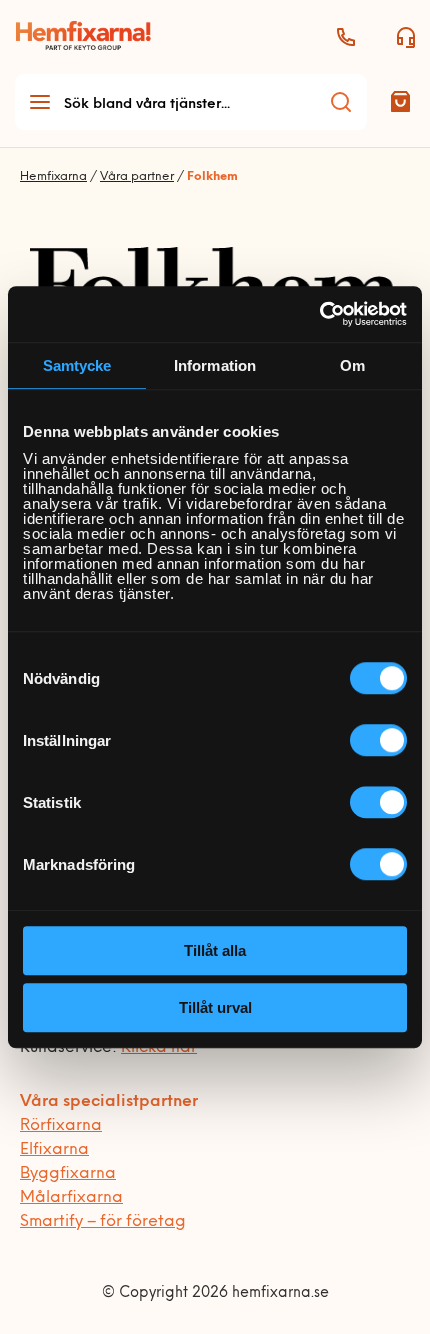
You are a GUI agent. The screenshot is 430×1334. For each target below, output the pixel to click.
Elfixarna (54, 1150)
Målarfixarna (71, 1198)
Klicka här (159, 1048)
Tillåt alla (215, 950)
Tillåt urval (215, 1007)
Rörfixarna (61, 1126)
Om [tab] (352, 365)
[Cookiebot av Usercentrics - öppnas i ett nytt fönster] (319, 314)
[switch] (378, 740)
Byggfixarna (68, 1174)
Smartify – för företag (103, 1222)
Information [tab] (215, 365)
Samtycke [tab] (77, 365)
